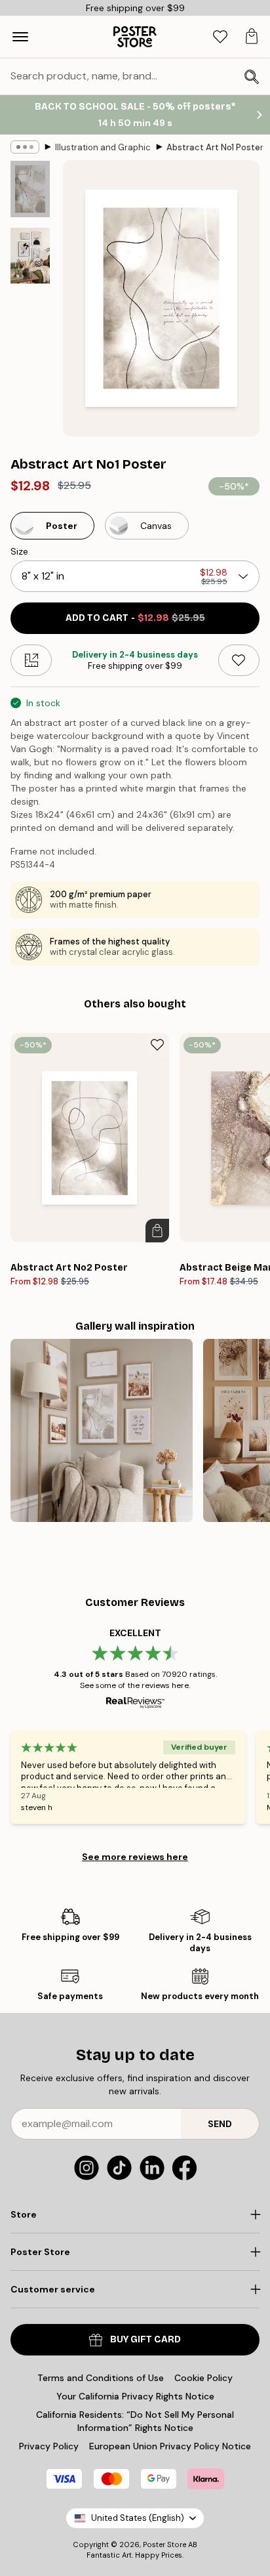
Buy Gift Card (145, 2339)
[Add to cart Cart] (157, 1231)
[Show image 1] (30, 189)
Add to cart (135, 618)
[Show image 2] (30, 256)
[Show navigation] (20, 37)
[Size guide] (31, 660)
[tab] (220, 37)
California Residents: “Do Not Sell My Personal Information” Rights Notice (135, 2421)
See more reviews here (135, 1857)
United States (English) (138, 2518)
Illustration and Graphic (103, 147)
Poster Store (164, 2544)
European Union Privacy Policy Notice (170, 2446)
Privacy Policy (49, 2446)
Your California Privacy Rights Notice (135, 2396)
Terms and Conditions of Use (101, 2378)
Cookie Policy (203, 2378)
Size (19, 551)
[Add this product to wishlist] (239, 660)
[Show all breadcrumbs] (25, 147)
